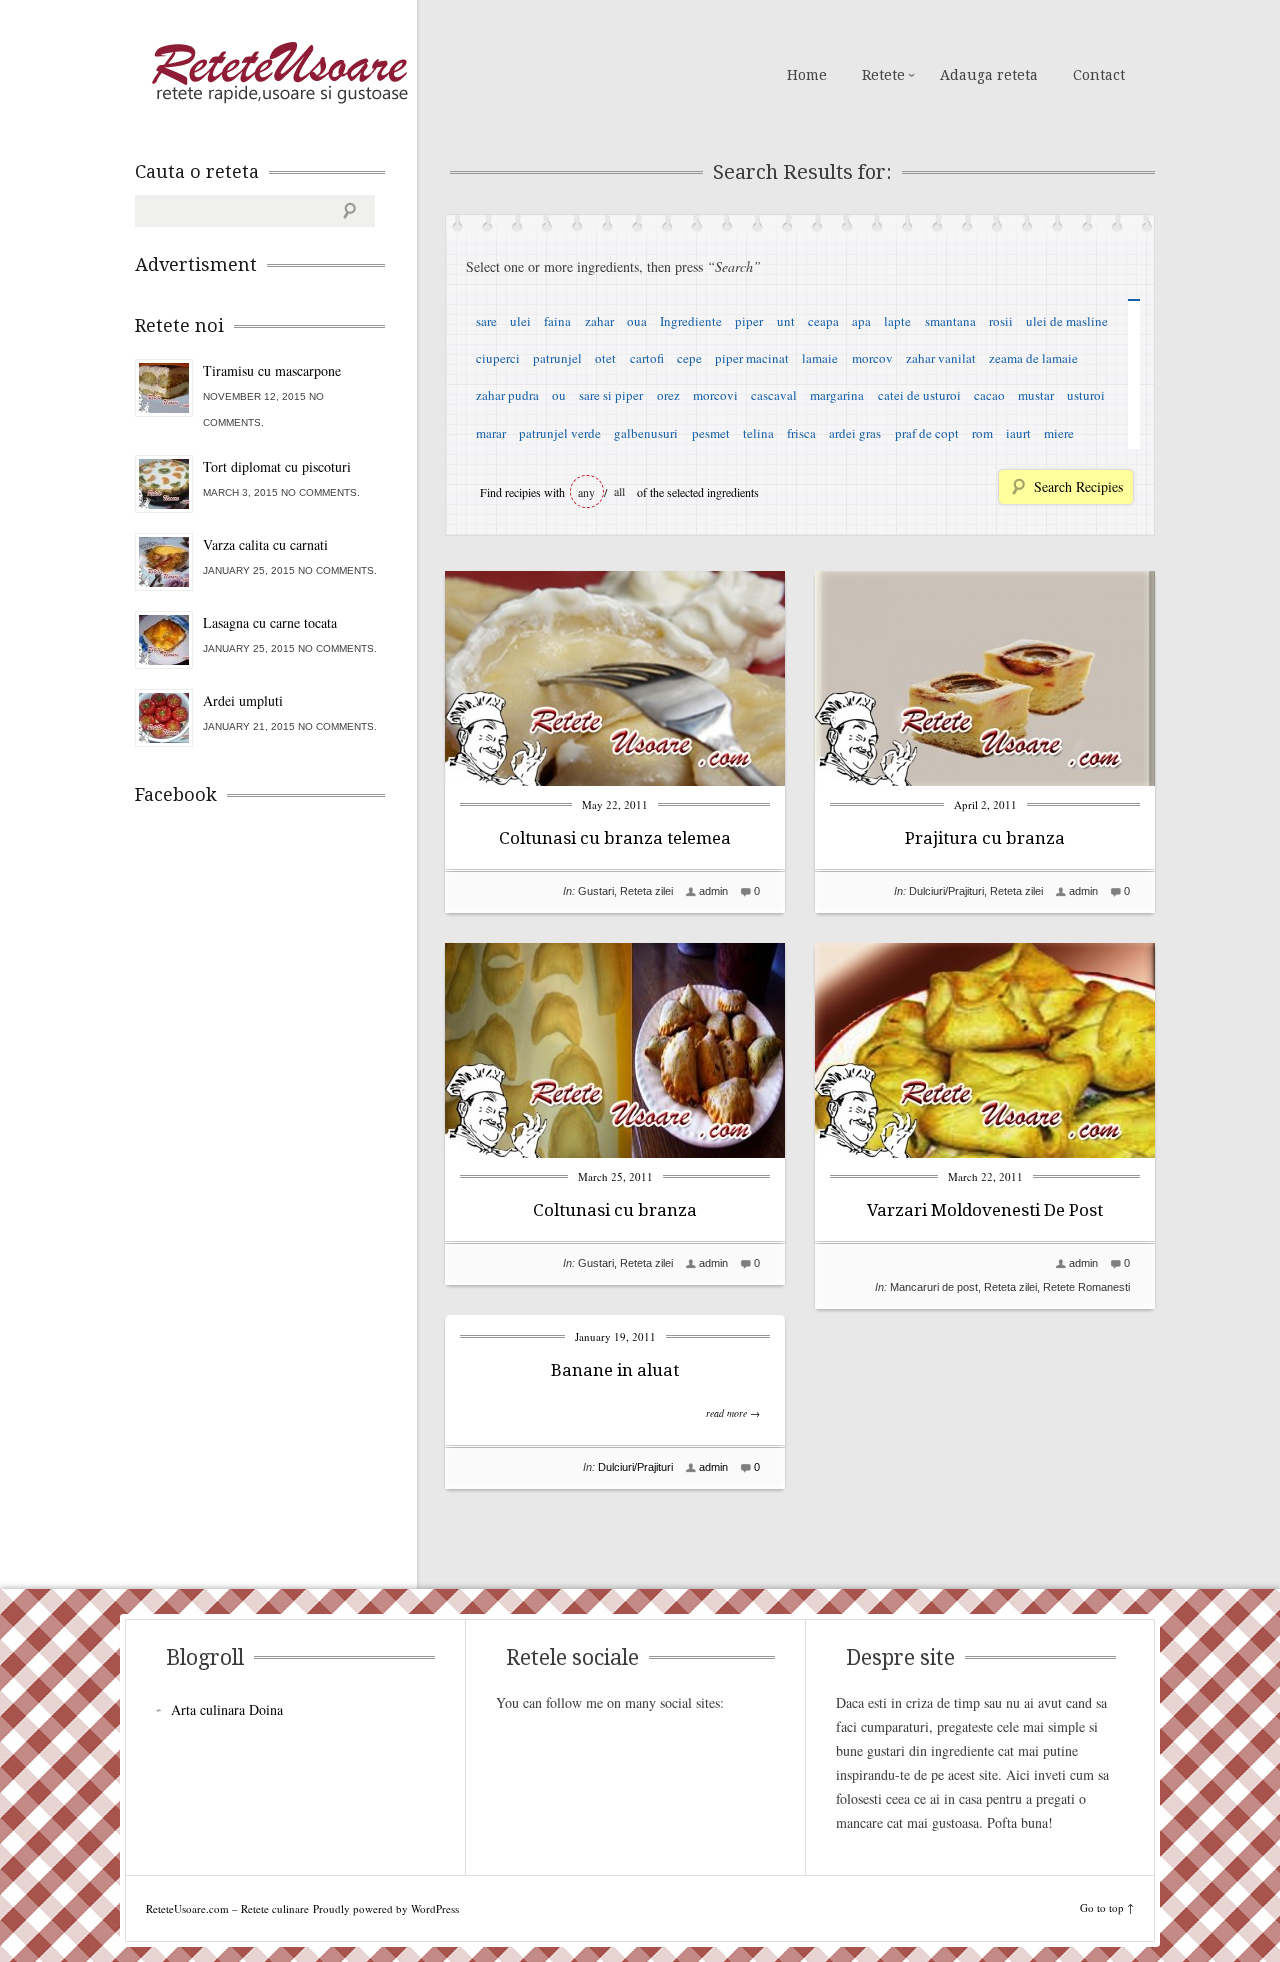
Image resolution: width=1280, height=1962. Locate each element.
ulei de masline (1067, 321)
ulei (520, 321)
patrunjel (557, 358)
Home (807, 75)
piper (749, 321)
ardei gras (855, 433)
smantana (950, 321)
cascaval (774, 395)
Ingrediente (691, 321)
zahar (599, 321)
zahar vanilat (941, 358)
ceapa (823, 321)
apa (861, 321)
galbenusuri (646, 433)
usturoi (1086, 395)
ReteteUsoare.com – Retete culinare (279, 73)
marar (491, 433)
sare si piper (611, 395)
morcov (872, 358)
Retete (883, 75)
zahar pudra (507, 395)
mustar (1036, 395)
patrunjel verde (560, 433)
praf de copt (927, 433)
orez (668, 395)
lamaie (820, 358)
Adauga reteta (989, 75)
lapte (897, 321)
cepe (689, 358)
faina (557, 321)
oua (637, 321)
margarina (837, 395)
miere (1059, 433)
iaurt (1018, 433)
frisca (801, 433)
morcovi (715, 395)
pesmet (711, 433)
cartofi (647, 358)
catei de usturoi (919, 395)
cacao (989, 395)
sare (486, 321)
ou (559, 395)
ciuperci (498, 358)
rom (982, 433)
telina (758, 433)
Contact (1099, 75)
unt (786, 321)
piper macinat (752, 358)
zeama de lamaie (1033, 358)
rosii (1001, 321)
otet (605, 358)
